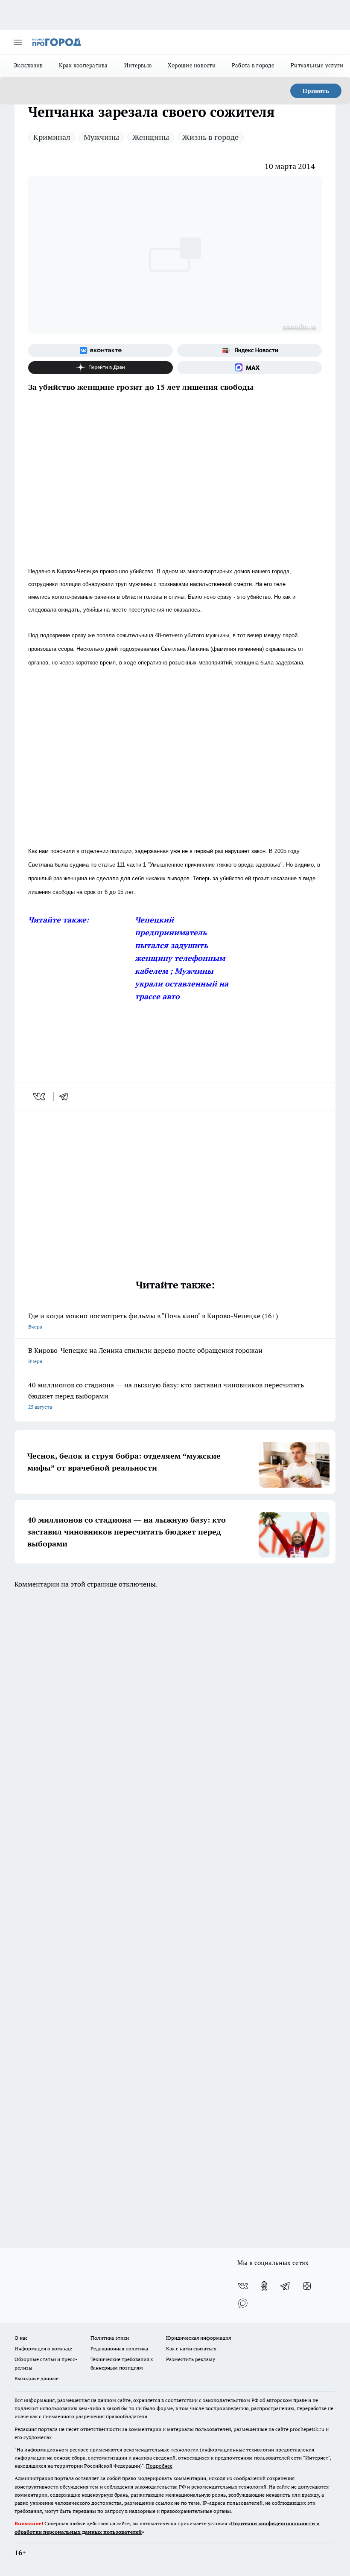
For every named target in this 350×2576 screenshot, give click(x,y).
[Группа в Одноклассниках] (264, 2286)
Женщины (151, 137)
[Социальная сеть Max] (249, 368)
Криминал (52, 137)
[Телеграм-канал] (286, 2286)
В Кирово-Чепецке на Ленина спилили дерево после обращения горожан (145, 1355)
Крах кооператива (83, 65)
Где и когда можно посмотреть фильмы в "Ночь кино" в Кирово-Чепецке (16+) (153, 1321)
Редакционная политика (119, 2348)
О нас (21, 2338)
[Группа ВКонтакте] (101, 351)
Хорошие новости (192, 65)
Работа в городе (253, 65)
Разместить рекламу (191, 2359)
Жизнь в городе (210, 137)
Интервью (138, 65)
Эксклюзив (28, 65)
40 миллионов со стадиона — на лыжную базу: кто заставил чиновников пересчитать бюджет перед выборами (166, 1395)
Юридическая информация (198, 2338)
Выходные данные (36, 2378)
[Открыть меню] (18, 42)
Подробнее (159, 2466)
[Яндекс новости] (249, 351)
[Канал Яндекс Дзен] (101, 368)
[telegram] (67, 1097)
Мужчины (101, 137)
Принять (316, 91)
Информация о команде (43, 2348)
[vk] (40, 1097)
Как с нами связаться (191, 2348)
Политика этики (110, 2338)
